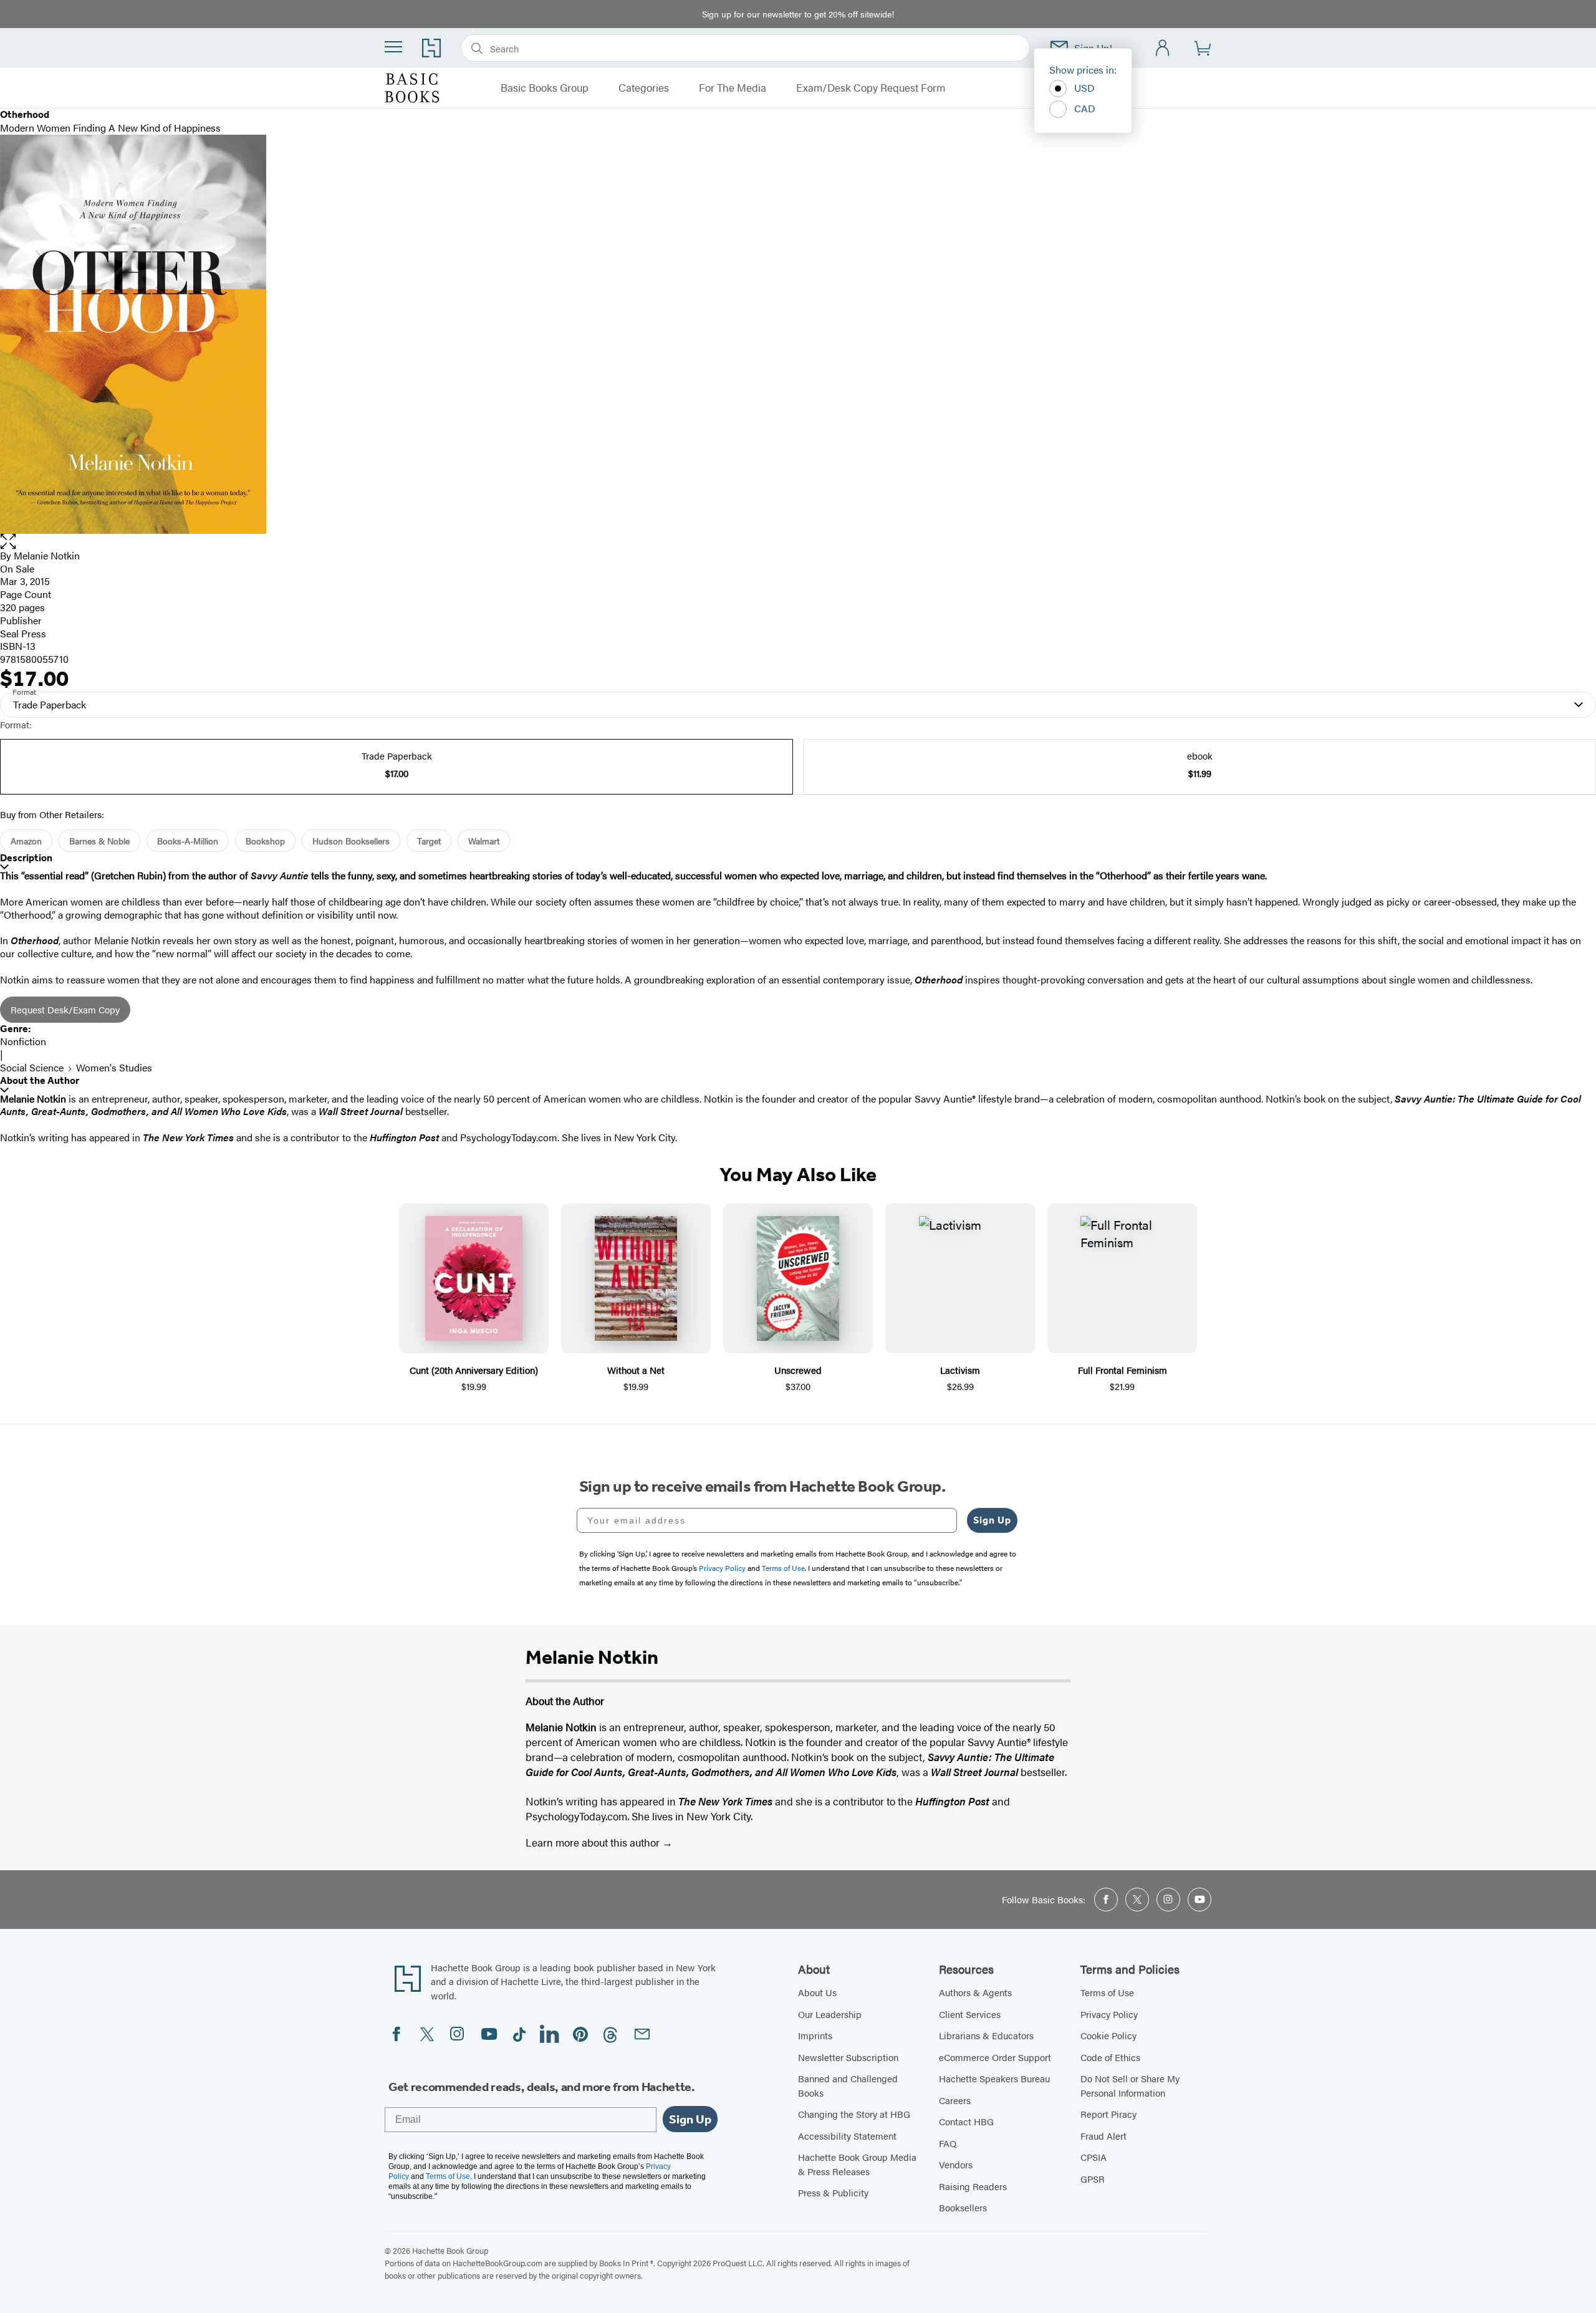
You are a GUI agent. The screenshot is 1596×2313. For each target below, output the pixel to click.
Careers (955, 2100)
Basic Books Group (545, 88)
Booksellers (963, 2207)
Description (26, 858)
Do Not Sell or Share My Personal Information (1130, 2085)
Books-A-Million (188, 841)
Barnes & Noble (99, 841)
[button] (798, 542)
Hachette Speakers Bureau (994, 2078)
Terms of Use (1107, 1992)
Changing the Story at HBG (854, 2114)
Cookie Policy (1108, 2035)
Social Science (32, 1067)
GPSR (1093, 2179)
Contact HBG (966, 2121)
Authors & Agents (975, 1992)
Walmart (484, 841)
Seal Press (23, 633)
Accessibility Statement (847, 2136)
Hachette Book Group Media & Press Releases (857, 2164)
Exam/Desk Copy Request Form (871, 88)
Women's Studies (114, 1067)
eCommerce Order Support (995, 2057)
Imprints (815, 2035)
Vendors (956, 2164)
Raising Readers (973, 2186)
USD (1084, 88)
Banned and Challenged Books (848, 2085)
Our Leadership (830, 2014)
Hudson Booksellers (351, 841)
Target (429, 841)
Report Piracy (1108, 2114)
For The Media (733, 88)
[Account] (1163, 48)
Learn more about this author (594, 1842)
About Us (817, 1992)
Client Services (970, 2014)
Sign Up (992, 1520)
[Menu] (393, 47)
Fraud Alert (1103, 2136)
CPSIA (1094, 2157)
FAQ (948, 2143)
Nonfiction (23, 1041)
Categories (644, 88)
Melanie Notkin (47, 555)
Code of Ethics (1110, 2057)
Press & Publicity (833, 2192)
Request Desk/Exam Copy (65, 1009)
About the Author (40, 1080)
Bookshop (265, 841)
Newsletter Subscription (848, 2057)
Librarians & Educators (986, 2035)
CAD (1085, 108)
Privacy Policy (1109, 2014)
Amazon (26, 841)
